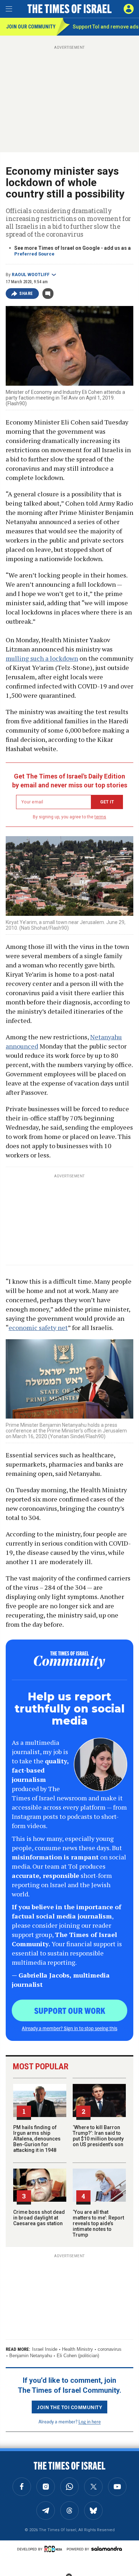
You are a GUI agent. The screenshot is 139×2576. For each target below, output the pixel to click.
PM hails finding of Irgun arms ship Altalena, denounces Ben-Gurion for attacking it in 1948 (37, 2139)
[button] (129, 9)
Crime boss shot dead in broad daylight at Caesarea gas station (39, 2218)
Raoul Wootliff (31, 275)
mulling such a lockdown (42, 658)
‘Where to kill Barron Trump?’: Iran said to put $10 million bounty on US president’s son (98, 2136)
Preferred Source (34, 254)
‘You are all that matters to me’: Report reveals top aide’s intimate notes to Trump (98, 2223)
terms (100, 817)
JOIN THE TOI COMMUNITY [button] (69, 2407)
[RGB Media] (55, 2549)
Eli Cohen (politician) (78, 2356)
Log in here (90, 2421)
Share (26, 294)
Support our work (70, 2010)
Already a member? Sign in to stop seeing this (69, 2028)
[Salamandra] (107, 2549)
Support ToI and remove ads (106, 27)
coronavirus (110, 2349)
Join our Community (31, 27)
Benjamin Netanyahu (31, 2356)
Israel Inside (45, 2349)
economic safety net (38, 1327)
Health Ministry (78, 2349)
